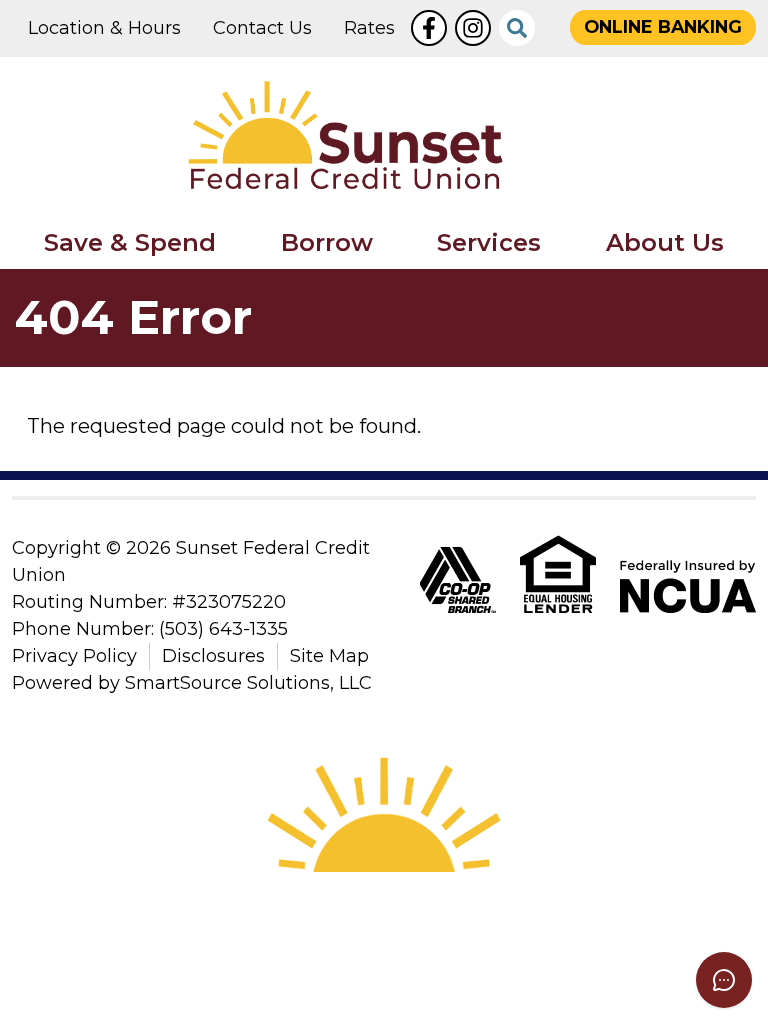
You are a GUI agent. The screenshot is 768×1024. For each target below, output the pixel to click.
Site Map (329, 656)
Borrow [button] (327, 242)
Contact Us (262, 28)
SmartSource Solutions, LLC (248, 683)
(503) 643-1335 (223, 629)
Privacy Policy (74, 656)
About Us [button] (665, 242)
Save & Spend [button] (130, 242)
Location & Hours (104, 28)
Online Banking (663, 26)
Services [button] (489, 242)
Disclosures (213, 656)
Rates (369, 28)
